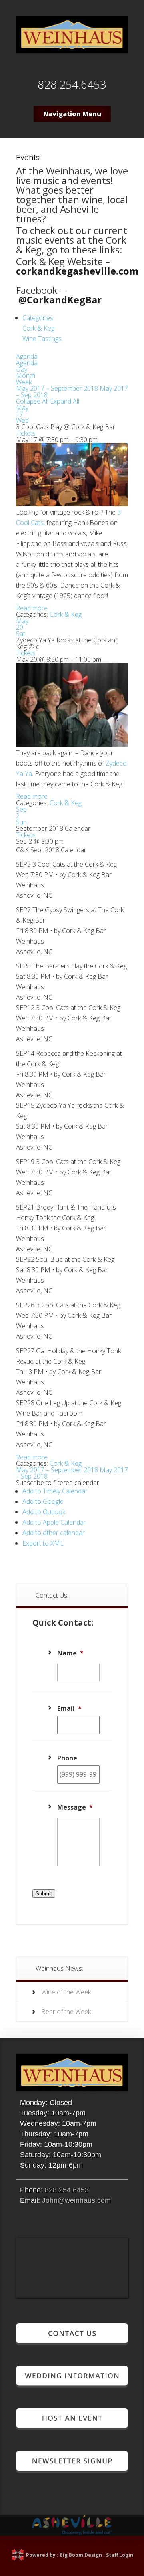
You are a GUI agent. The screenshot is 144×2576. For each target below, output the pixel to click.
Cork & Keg (38, 328)
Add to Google (43, 1501)
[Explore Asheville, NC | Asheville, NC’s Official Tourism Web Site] (72, 2533)
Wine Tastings (42, 339)
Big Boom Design (81, 2555)
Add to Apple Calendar (54, 1522)
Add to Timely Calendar (55, 1491)
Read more (32, 608)
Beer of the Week (66, 2012)
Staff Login (120, 2555)
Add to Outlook (44, 1512)
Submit (44, 1894)
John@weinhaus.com (76, 2200)
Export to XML (43, 1543)
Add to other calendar (54, 1533)
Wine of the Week (66, 1992)
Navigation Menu (72, 114)
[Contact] (72, 2342)
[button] (58, 1483)
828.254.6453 (67, 2190)
